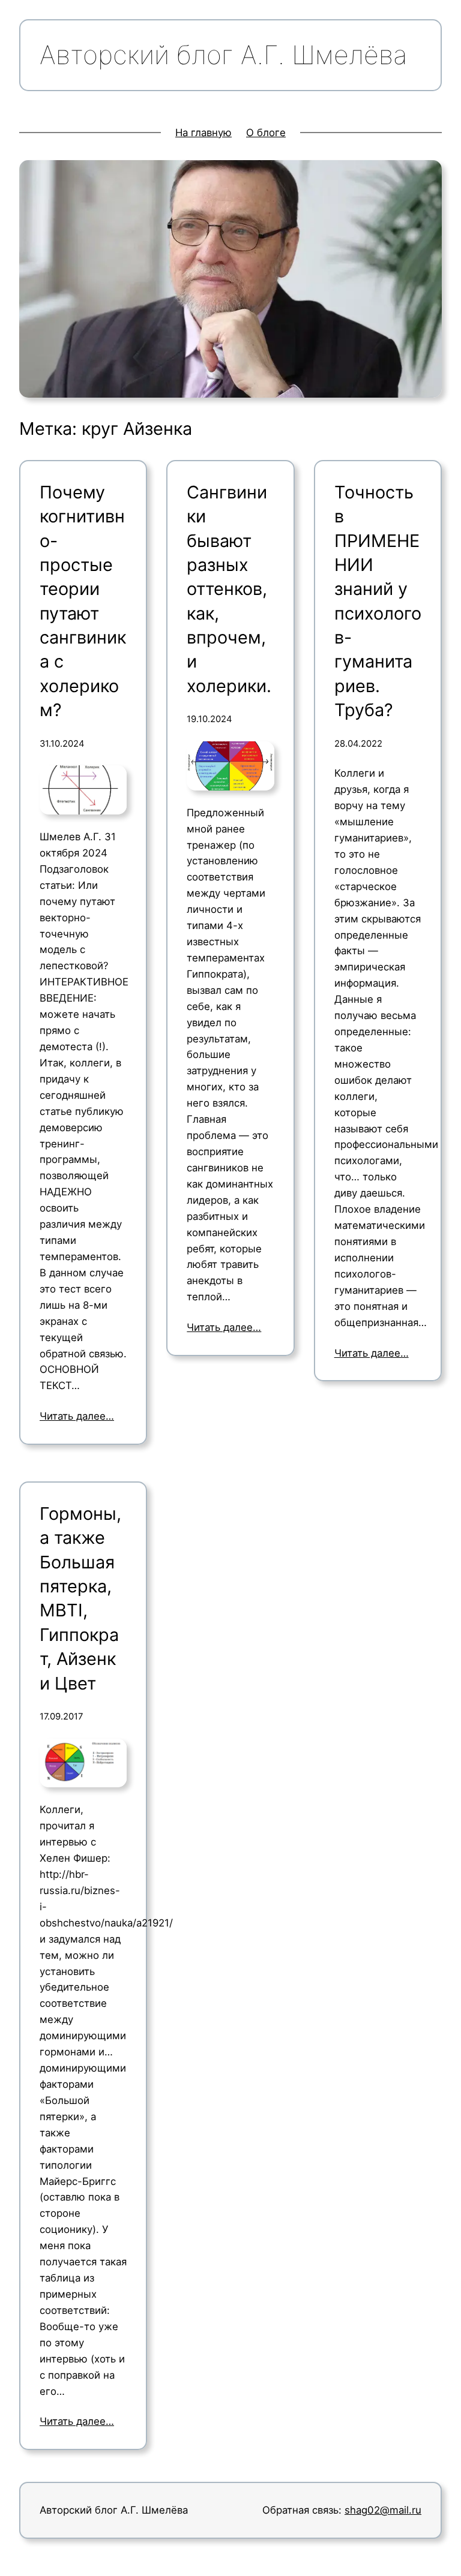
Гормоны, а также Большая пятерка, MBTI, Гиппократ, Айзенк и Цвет (80, 1598)
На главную (203, 133)
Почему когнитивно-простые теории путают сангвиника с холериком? (83, 601)
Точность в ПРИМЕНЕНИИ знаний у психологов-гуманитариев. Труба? (378, 601)
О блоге (266, 133)
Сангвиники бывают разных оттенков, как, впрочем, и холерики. (229, 589)
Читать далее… (77, 1416)
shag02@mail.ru (383, 2510)
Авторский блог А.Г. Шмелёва (114, 2510)
